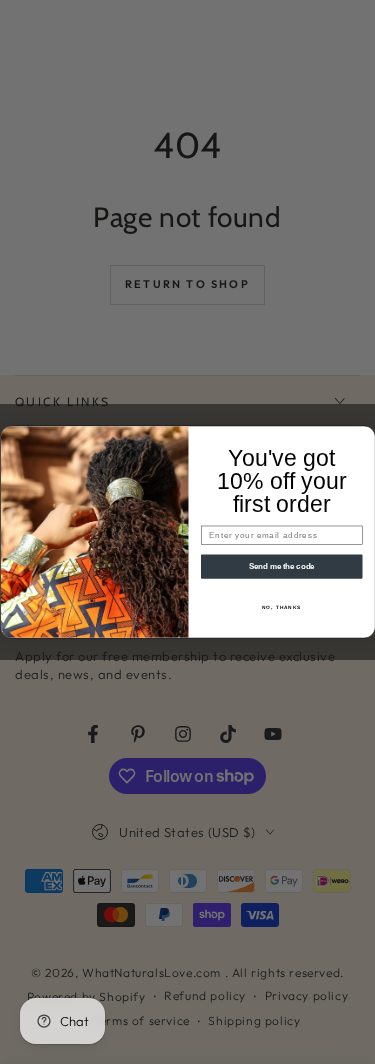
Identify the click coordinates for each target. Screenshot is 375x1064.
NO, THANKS (281, 607)
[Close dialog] (365, 437)
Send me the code (281, 566)
